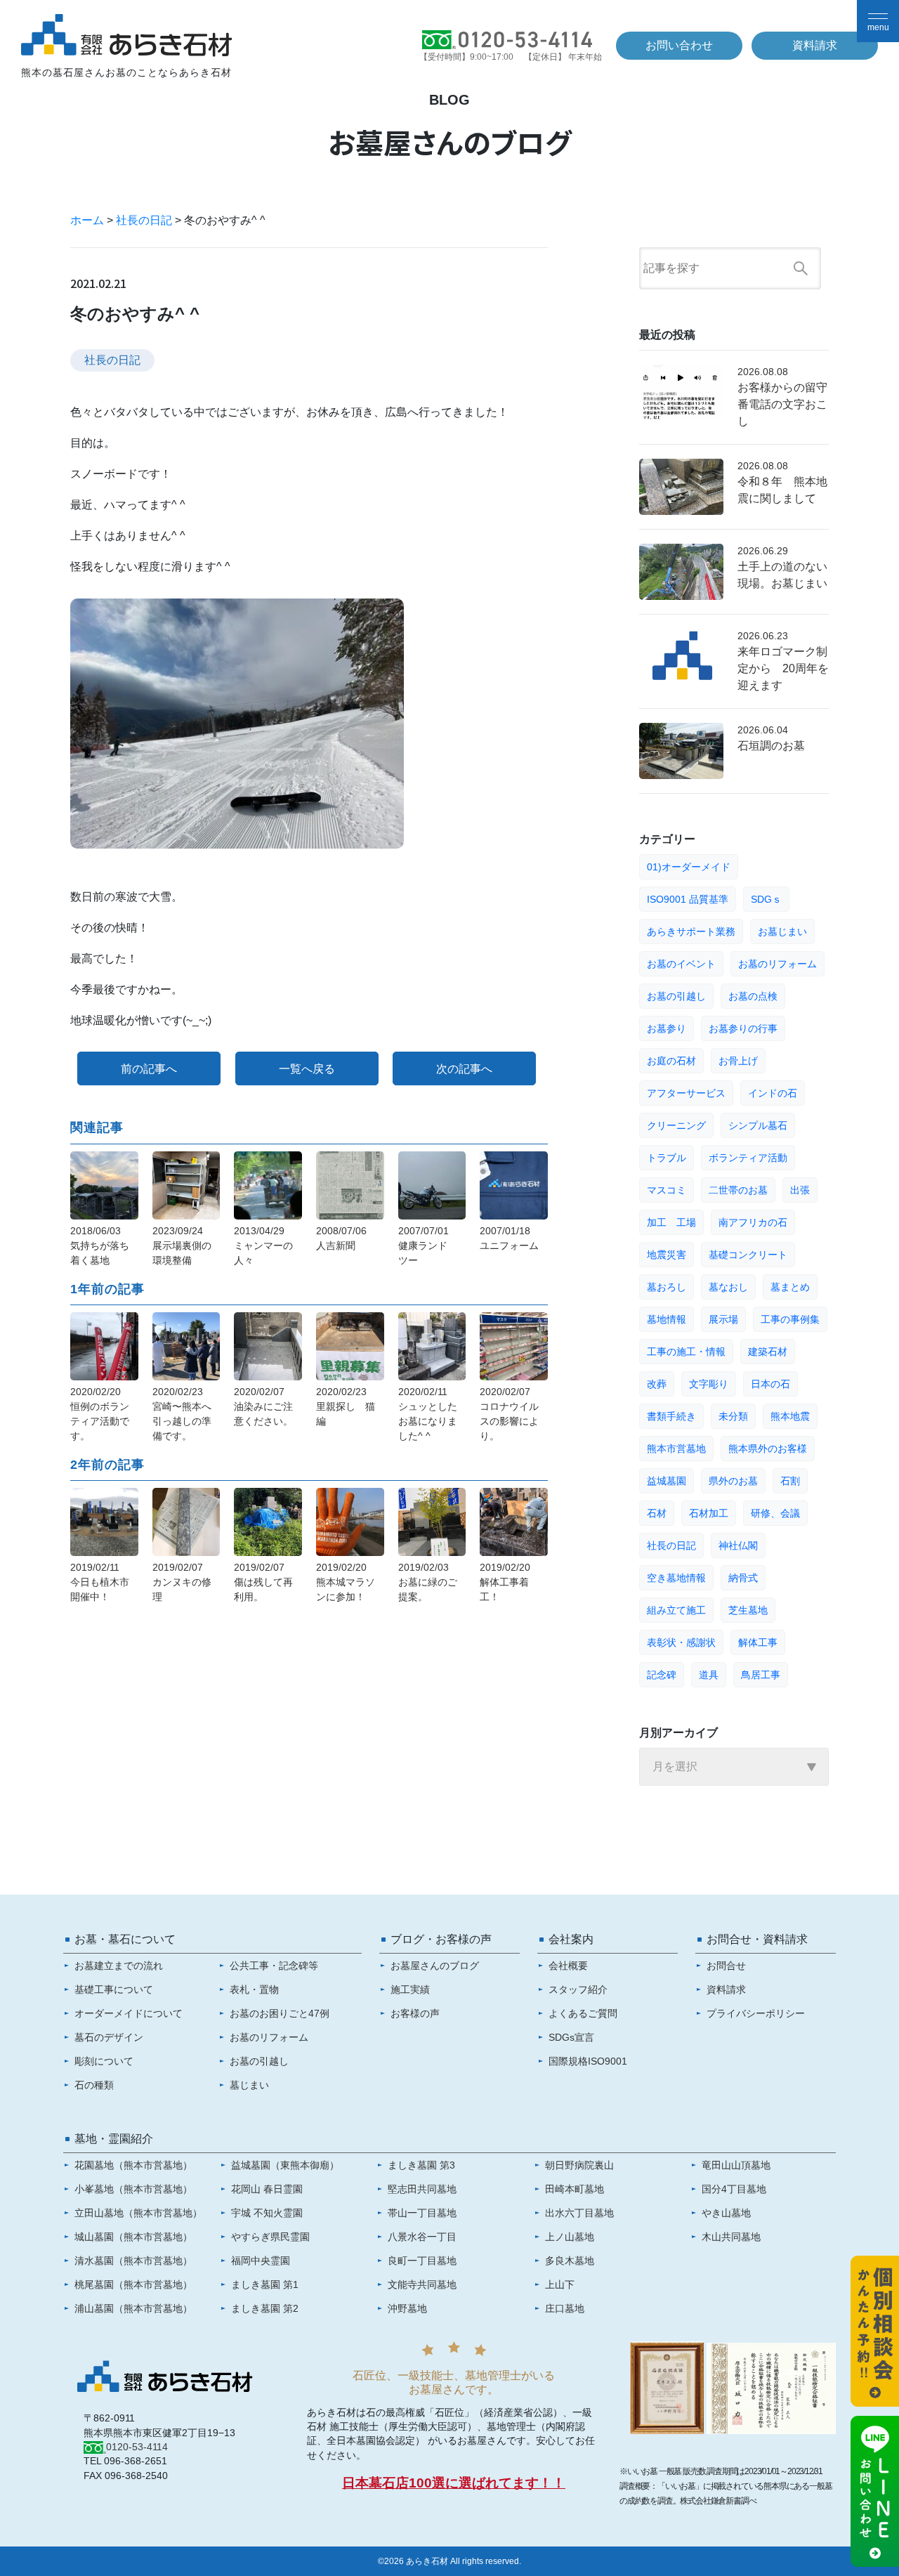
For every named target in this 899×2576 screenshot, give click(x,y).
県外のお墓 (733, 1481)
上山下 (560, 2284)
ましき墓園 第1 (265, 2284)
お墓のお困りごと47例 (280, 2013)
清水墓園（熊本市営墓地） (133, 2261)
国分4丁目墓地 (734, 2189)
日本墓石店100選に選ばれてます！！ (454, 2483)
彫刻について (104, 2061)
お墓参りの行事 (743, 1028)
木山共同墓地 (731, 2237)
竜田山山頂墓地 (736, 2165)
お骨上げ (738, 1061)
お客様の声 (415, 2013)
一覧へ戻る (307, 1069)
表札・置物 (254, 1989)
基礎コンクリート (748, 1255)
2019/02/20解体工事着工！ (505, 1582)
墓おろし (667, 1287)
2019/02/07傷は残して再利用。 (263, 1582)
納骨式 (743, 1578)
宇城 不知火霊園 (267, 2213)
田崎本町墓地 (575, 2189)
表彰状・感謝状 (681, 1642)
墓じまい (249, 2085)
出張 (800, 1190)
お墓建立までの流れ (119, 1966)
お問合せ (726, 1966)
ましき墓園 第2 (265, 2308)
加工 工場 (671, 1222)
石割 (790, 1481)
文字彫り (709, 1384)
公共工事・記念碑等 (274, 1966)
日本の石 (770, 1384)
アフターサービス (686, 1093)
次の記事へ (464, 1069)
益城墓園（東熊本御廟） (285, 2165)
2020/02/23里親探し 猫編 (346, 1406)
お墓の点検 (753, 996)
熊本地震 (790, 1416)
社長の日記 (144, 220)
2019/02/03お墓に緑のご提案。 (428, 1582)
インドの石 (773, 1093)
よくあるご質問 (583, 2013)
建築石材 (768, 1352)
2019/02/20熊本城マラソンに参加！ (346, 1582)
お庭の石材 (671, 1061)
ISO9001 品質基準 (688, 899)
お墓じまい (782, 931)
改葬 (657, 1384)
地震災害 (667, 1255)
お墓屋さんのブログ (435, 1966)
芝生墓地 (748, 1610)
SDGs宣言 (571, 2037)
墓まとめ (790, 1287)
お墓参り (667, 1028)
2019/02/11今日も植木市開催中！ (100, 1582)
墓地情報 (667, 1319)
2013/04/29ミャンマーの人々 (263, 1245)
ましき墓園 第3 (421, 2165)
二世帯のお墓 (738, 1190)
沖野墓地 (407, 2308)
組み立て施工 (676, 1610)
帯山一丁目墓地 (422, 2213)
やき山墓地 (726, 2213)
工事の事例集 (790, 1319)
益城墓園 (667, 1481)
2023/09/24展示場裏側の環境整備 (182, 1245)
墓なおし (728, 1287)
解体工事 (758, 1642)
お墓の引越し (676, 996)
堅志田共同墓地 (422, 2189)
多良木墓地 (570, 2261)
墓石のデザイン (109, 2037)
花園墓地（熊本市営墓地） (133, 2165)
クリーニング (676, 1125)
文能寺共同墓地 (422, 2284)
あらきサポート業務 (691, 931)
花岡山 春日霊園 (267, 2189)
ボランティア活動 (748, 1158)
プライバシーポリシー (756, 2013)
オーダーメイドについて (129, 2013)
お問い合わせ (679, 45)
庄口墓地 (565, 2308)
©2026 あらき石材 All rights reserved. (449, 2561)
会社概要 (568, 1966)
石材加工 (709, 1513)
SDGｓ (766, 899)
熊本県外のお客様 (768, 1449)
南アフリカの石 (753, 1222)
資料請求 (815, 45)
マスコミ (667, 1190)
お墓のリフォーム (777, 964)
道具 (709, 1675)
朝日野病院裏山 (579, 2165)
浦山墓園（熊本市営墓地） (133, 2308)
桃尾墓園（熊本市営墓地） (133, 2284)
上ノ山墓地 (570, 2237)
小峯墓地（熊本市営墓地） (133, 2189)
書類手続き (671, 1416)
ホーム (87, 220)
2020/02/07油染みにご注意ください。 (263, 1406)
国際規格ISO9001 (588, 2061)
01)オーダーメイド (689, 867)
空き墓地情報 (676, 1578)
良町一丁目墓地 (422, 2261)
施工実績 (410, 1989)
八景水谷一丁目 (422, 2237)
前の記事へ (149, 1069)
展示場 (723, 1319)
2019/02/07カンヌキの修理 (182, 1582)
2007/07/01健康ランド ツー (428, 1245)
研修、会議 (775, 1513)
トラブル (667, 1158)
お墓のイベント (681, 964)
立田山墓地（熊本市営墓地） (138, 2213)
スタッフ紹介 (578, 1989)
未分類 (733, 1416)
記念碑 (662, 1675)
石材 (657, 1513)
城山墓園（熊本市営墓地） (133, 2237)
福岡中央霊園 (261, 2261)
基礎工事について (114, 1989)
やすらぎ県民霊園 (270, 2237)
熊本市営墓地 (676, 1449)
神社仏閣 (738, 1545)
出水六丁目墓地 (579, 2213)
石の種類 (94, 2085)
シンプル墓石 (758, 1125)
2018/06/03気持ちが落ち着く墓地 (100, 1245)
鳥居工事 (761, 1675)
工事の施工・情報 (686, 1352)
